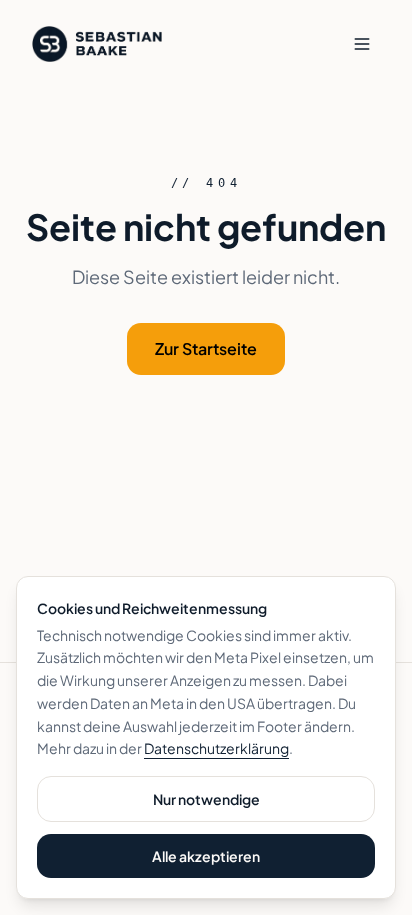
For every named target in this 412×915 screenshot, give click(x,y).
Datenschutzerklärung (216, 748)
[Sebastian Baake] (97, 44)
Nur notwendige (206, 799)
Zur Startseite (206, 348)
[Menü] (362, 44)
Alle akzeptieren (206, 856)
